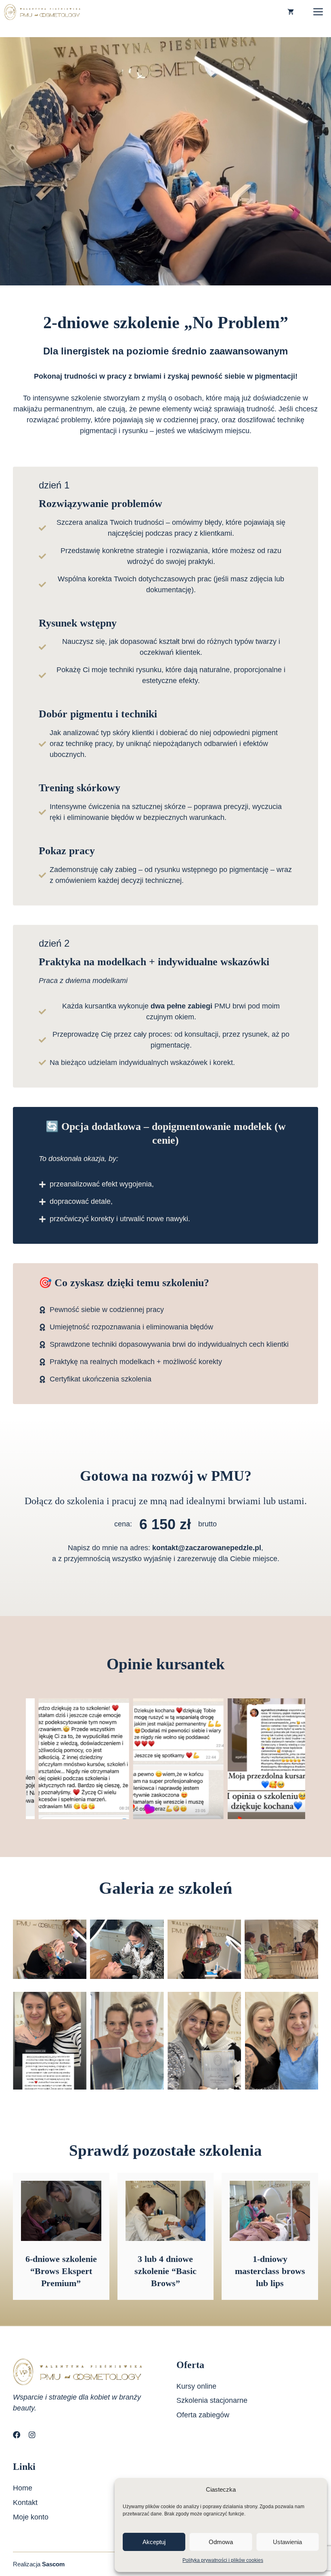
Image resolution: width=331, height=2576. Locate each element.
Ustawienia (287, 2542)
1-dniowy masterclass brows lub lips (270, 2271)
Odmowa (221, 2542)
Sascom (53, 2564)
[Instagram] (32, 2435)
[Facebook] (17, 2435)
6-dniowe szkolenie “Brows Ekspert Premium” (61, 2271)
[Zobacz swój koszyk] (291, 12)
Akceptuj (154, 2542)
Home (23, 2488)
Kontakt (25, 2503)
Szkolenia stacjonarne (212, 2400)
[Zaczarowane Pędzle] (42, 12)
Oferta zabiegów (203, 2415)
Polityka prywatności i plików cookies (223, 2560)
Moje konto (31, 2517)
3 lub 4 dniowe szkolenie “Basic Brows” (165, 2271)
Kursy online (196, 2386)
